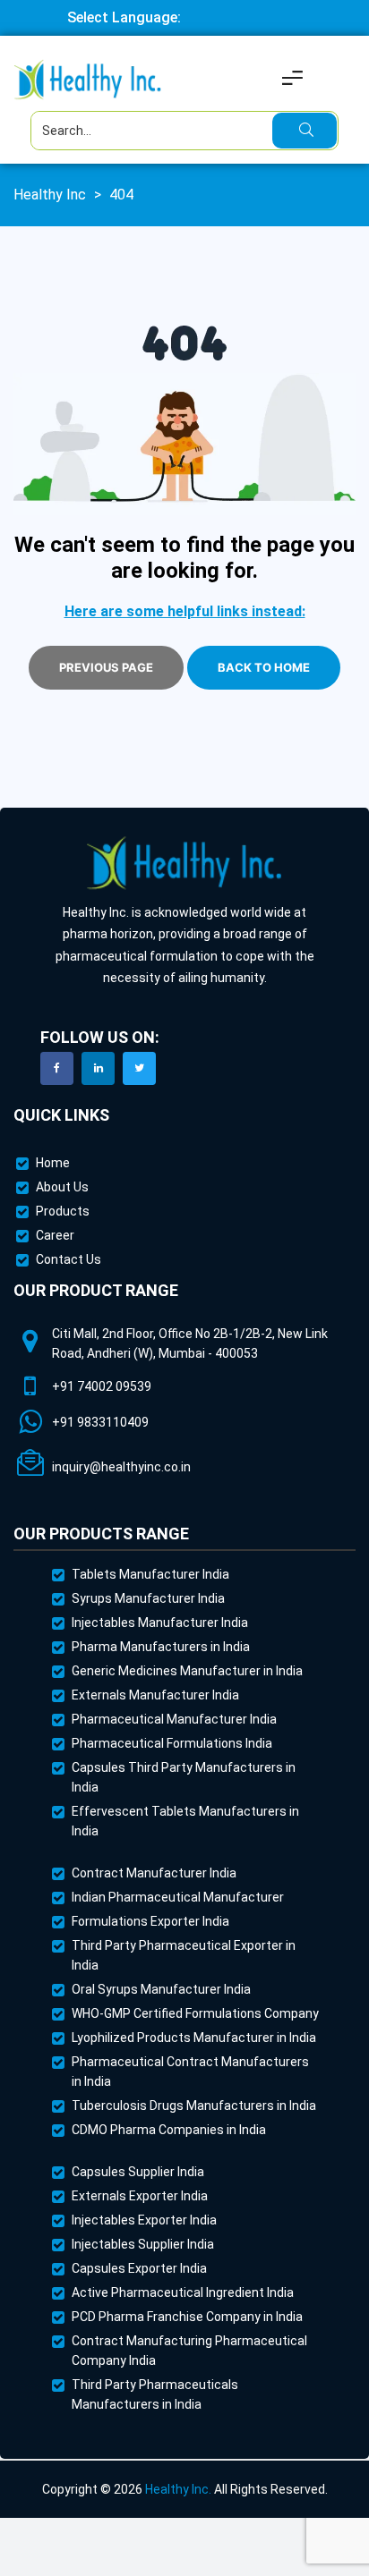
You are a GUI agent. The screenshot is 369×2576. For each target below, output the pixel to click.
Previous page (106, 667)
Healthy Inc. (178, 2489)
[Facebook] (57, 1068)
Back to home (264, 667)
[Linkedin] (98, 1068)
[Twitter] (139, 1068)
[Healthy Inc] (184, 864)
